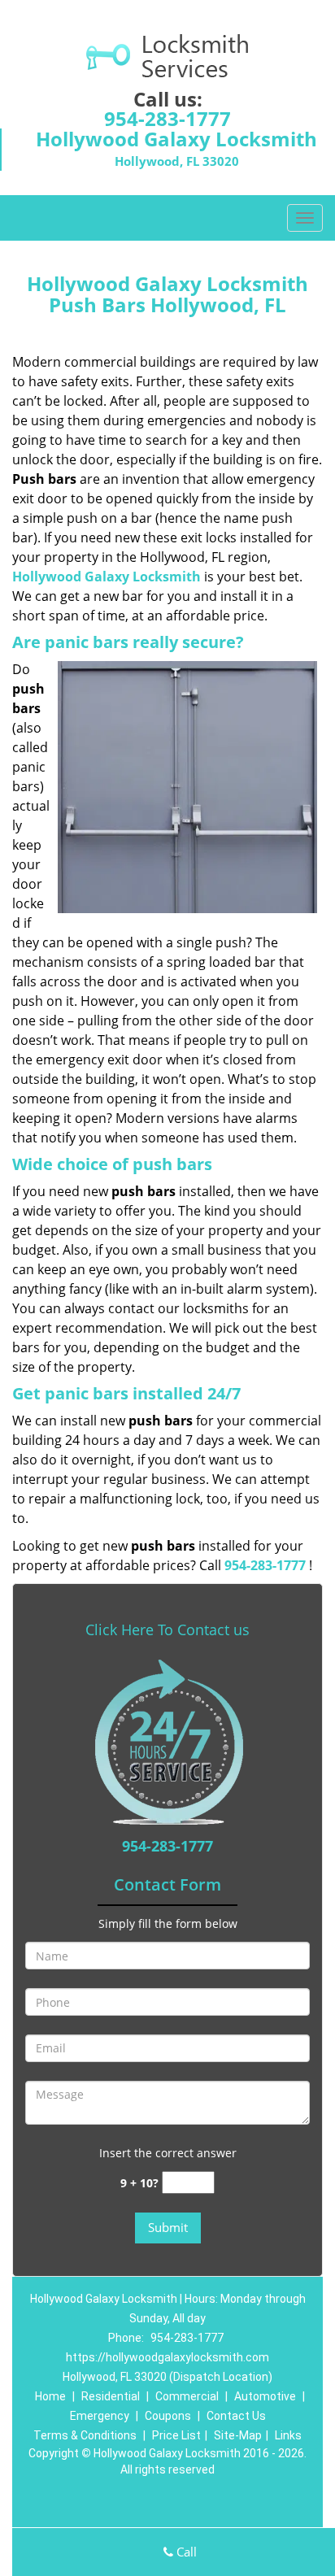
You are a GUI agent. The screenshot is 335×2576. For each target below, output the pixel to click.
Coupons (168, 2416)
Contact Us (236, 2416)
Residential (111, 2396)
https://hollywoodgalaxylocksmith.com (167, 2357)
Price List (176, 2435)
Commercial (187, 2396)
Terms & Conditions (85, 2435)
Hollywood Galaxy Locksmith (107, 577)
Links (288, 2435)
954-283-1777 (167, 118)
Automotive (265, 2396)
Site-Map (238, 2435)
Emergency (100, 2416)
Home (50, 2396)
